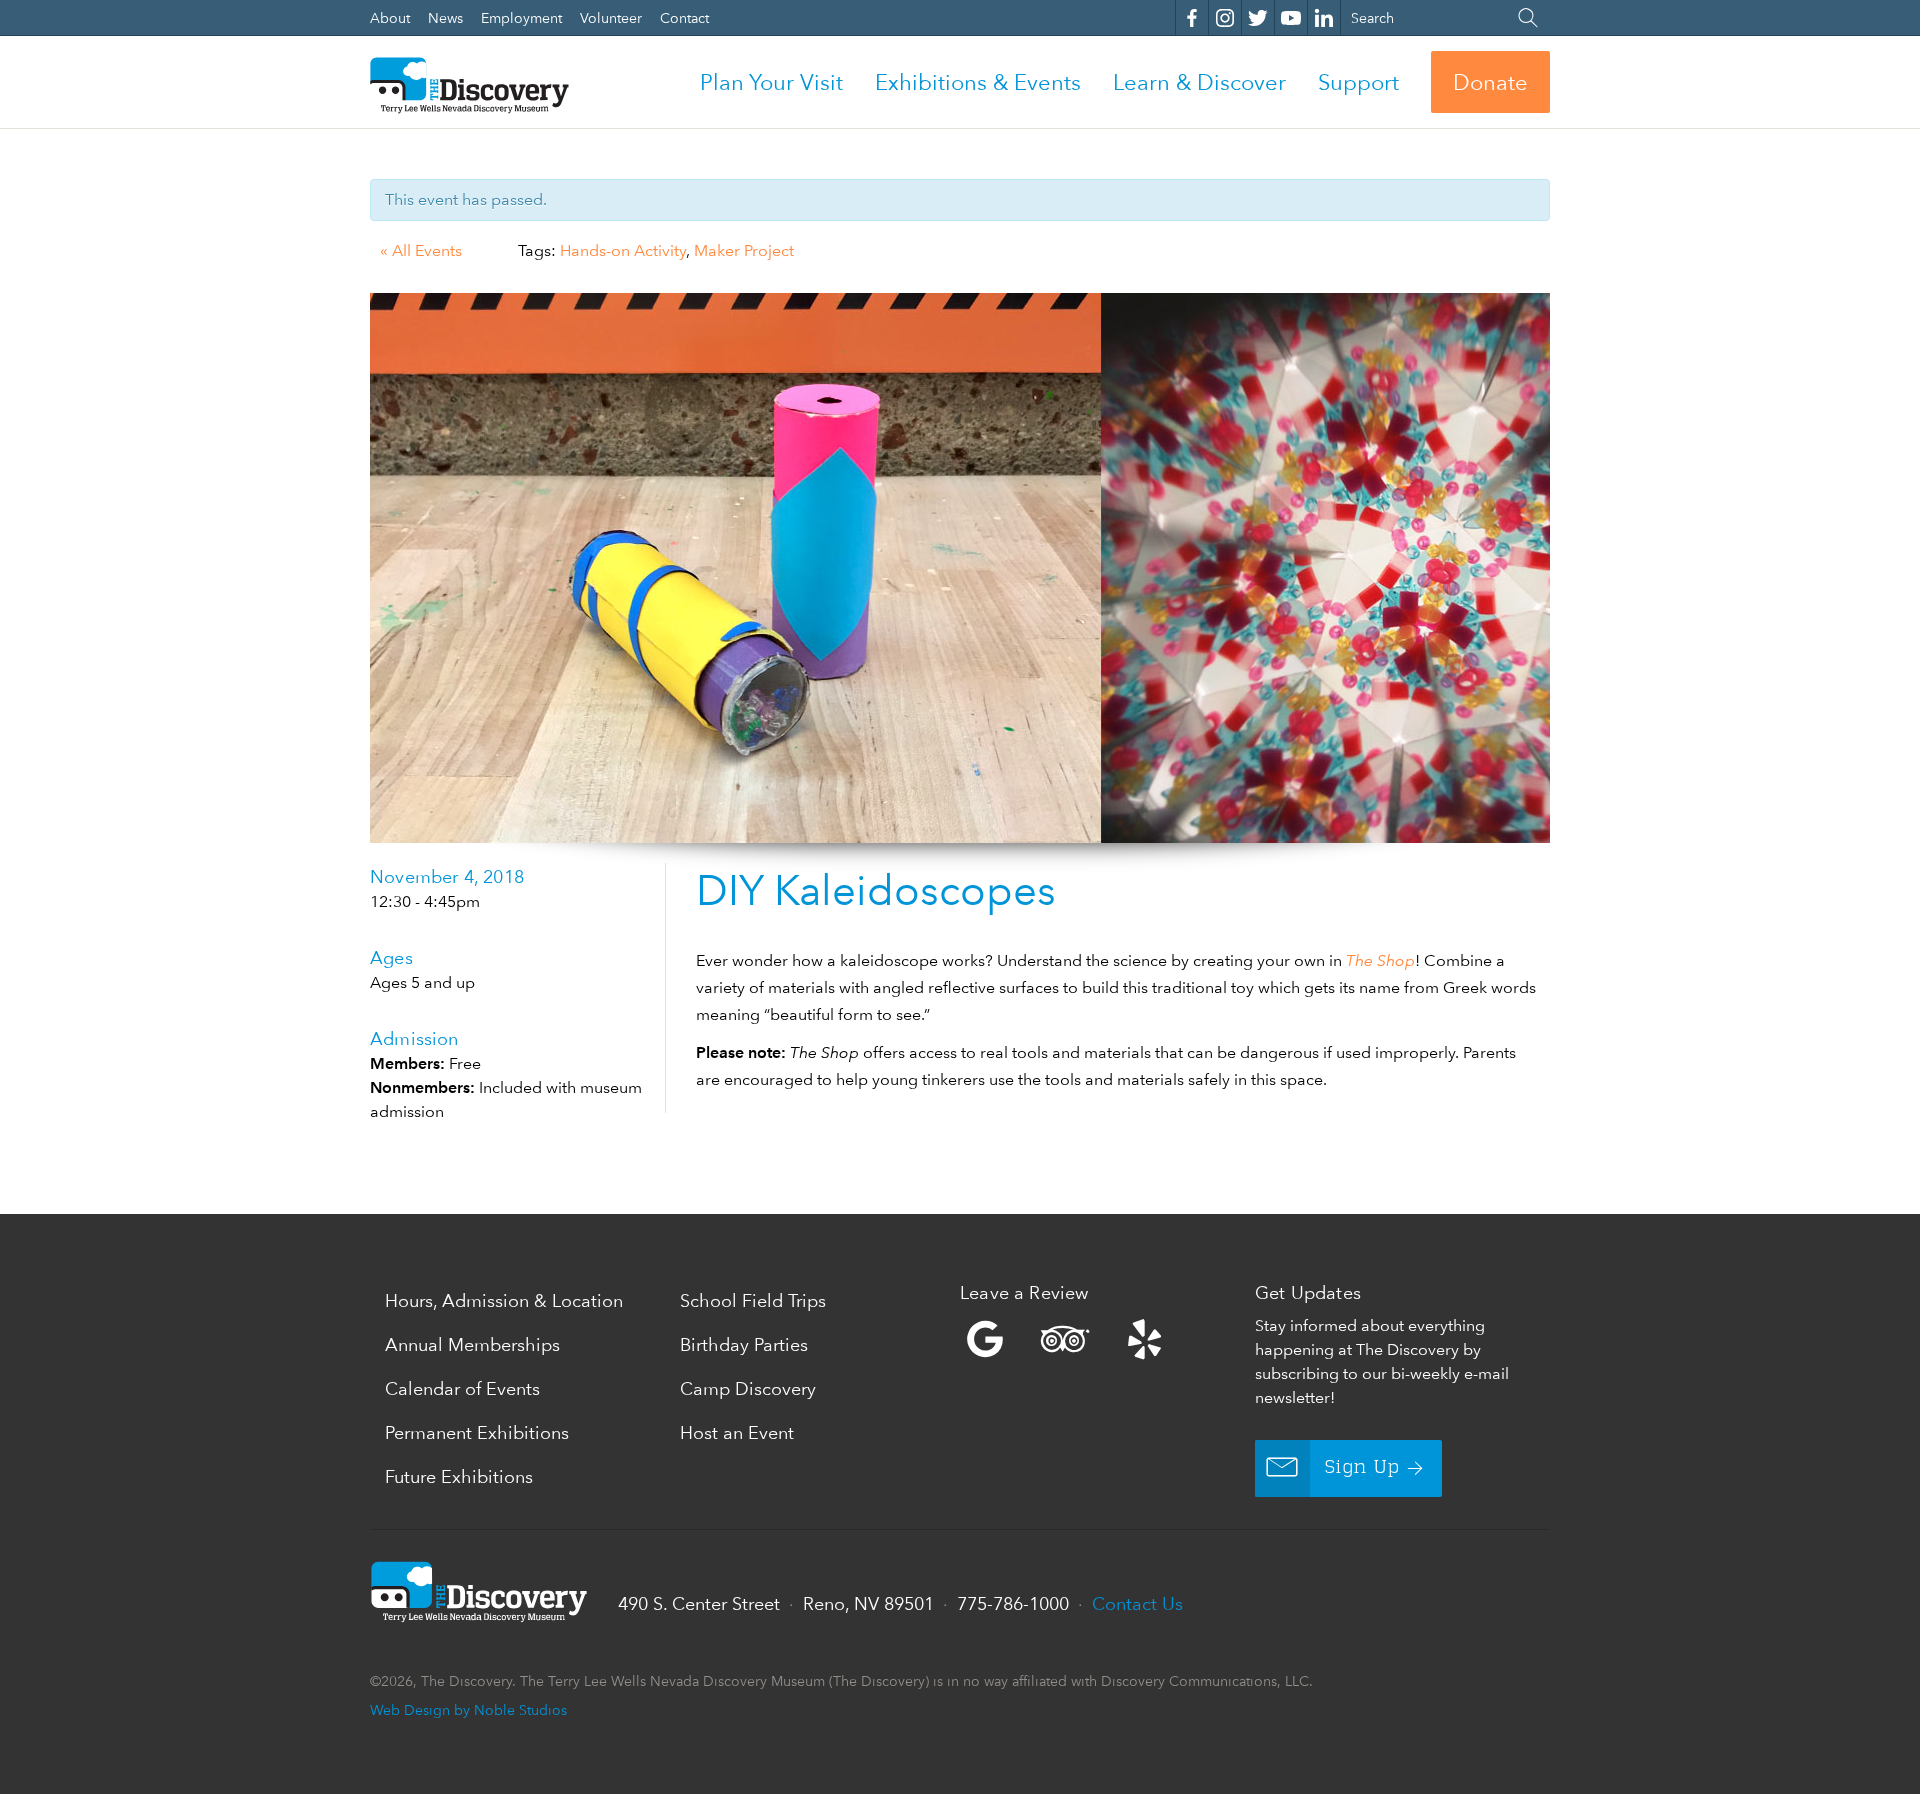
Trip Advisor (1065, 1339)
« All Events (421, 250)
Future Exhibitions (459, 1476)
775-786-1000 (1013, 1603)
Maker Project (744, 250)
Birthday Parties (744, 1344)
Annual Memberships (472, 1344)
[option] (960, 568)
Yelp (1102, 1339)
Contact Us (1137, 1603)
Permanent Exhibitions (477, 1432)
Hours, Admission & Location (504, 1300)
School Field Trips (753, 1300)
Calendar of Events (462, 1388)
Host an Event (737, 1432)
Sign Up (1362, 1468)
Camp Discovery (748, 1388)
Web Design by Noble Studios (468, 1709)
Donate (1490, 82)
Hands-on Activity (623, 250)
